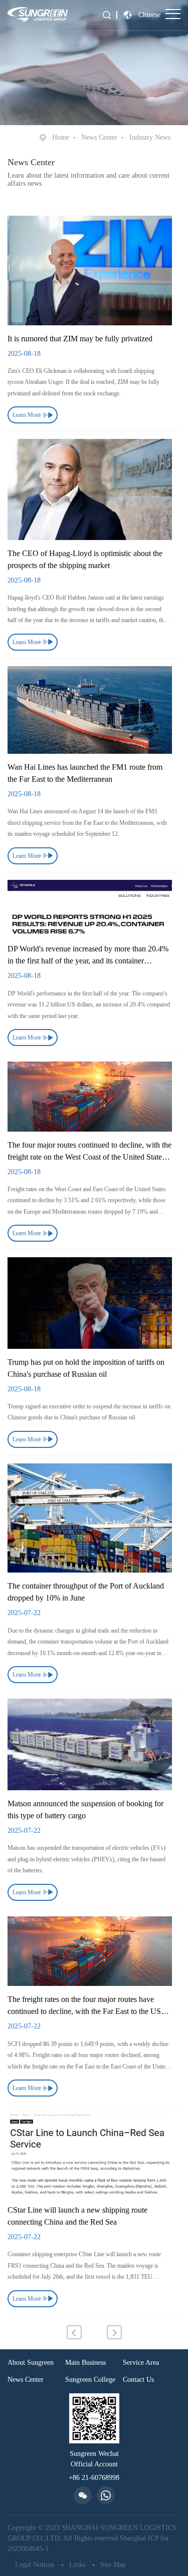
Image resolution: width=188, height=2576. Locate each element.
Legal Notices (35, 2565)
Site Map (113, 2565)
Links (77, 2565)
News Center (99, 137)
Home (61, 137)
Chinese (149, 15)
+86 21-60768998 (94, 2478)
